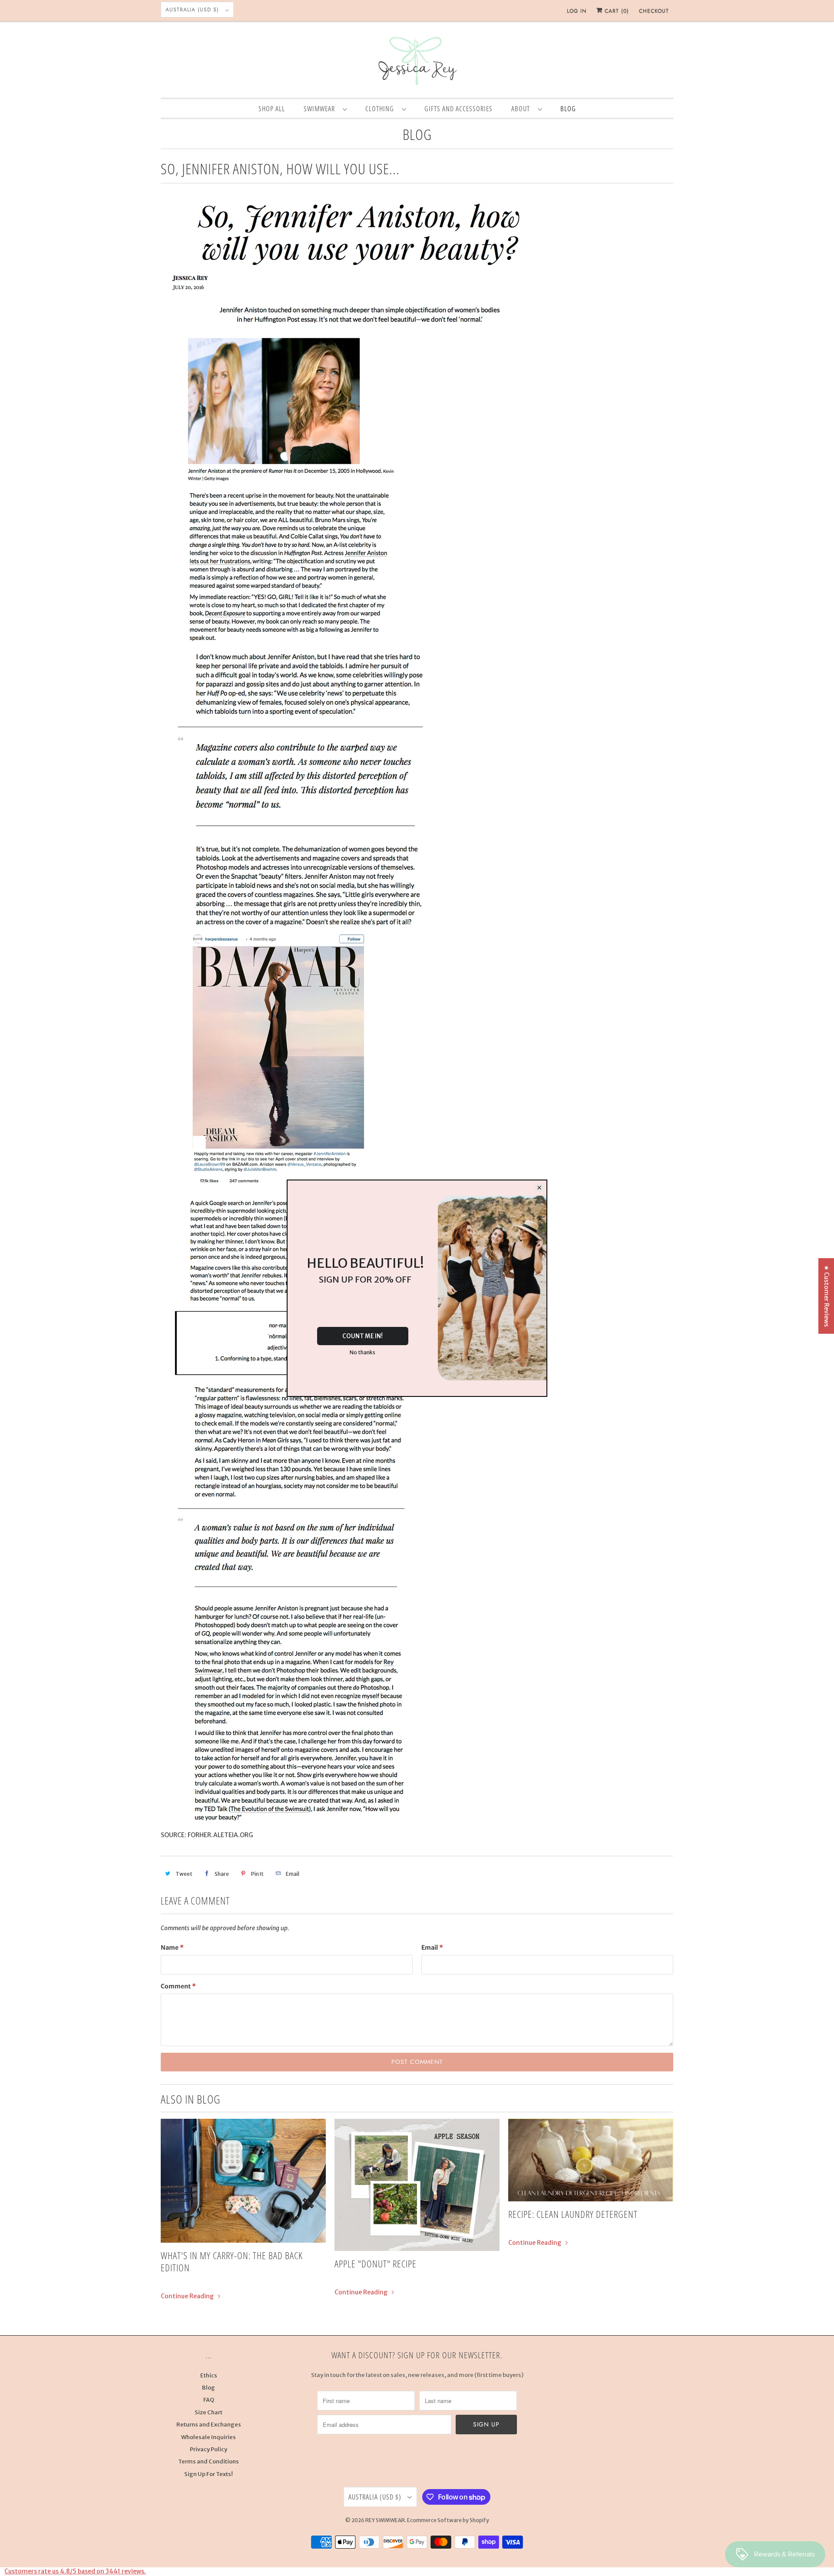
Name (172, 1948)
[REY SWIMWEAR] (417, 62)
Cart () (616, 11)
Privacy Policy (208, 2449)
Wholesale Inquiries (208, 2437)
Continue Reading (188, 2296)
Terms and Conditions (208, 2461)
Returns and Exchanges (209, 2425)
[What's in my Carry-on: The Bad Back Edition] (243, 2181)
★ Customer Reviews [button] (827, 1296)
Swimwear (321, 109)
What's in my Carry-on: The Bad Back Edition (232, 2261)
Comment (178, 1986)
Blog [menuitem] (568, 109)
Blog (417, 134)
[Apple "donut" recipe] (417, 2185)
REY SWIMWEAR (385, 2520)
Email (432, 1948)
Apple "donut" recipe (376, 2264)
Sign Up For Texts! (208, 2474)
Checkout (654, 11)
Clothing (381, 109)
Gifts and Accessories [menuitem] (458, 109)
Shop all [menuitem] (272, 109)
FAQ (209, 2400)
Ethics (209, 2375)
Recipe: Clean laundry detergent (573, 2214)
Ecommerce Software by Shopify (448, 2520)
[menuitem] (325, 108)
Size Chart (208, 2412)
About (522, 109)
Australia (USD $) (193, 10)
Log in (577, 11)
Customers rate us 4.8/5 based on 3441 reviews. (75, 2571)
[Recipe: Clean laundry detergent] (591, 2160)
